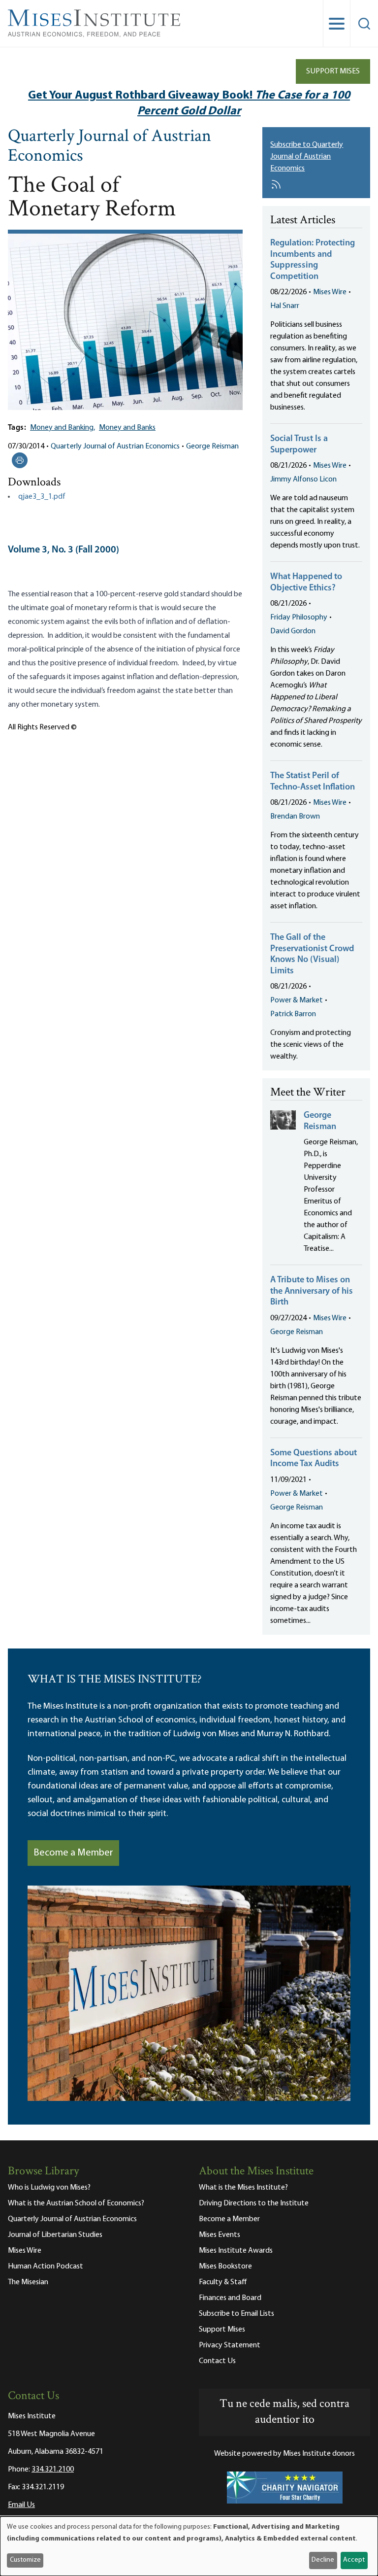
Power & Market (297, 1000)
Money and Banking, (63, 428)
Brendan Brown (295, 817)
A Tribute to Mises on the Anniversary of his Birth (312, 1291)
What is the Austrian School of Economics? (76, 2203)
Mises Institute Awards (236, 2251)
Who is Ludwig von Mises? (49, 2188)
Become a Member (73, 1853)
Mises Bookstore (225, 2267)
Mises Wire (330, 292)
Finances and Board (230, 2298)
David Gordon (293, 631)
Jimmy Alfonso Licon (303, 480)
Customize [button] (25, 2560)
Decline (323, 2560)
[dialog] (189, 2546)
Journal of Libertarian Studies (55, 2235)
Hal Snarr (285, 306)
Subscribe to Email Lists (236, 2314)
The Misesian (28, 2282)
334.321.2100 (53, 2470)
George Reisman (212, 447)
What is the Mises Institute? (243, 2188)
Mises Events (220, 2235)
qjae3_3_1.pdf (42, 497)
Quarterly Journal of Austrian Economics (110, 147)
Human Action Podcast (46, 2267)
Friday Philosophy (299, 618)
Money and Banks (127, 428)
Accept (354, 2560)
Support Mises (333, 71)
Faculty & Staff (223, 2282)
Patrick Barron (293, 1014)
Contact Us (217, 2361)
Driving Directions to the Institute (254, 2203)
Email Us (21, 2505)
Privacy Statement (230, 2345)
